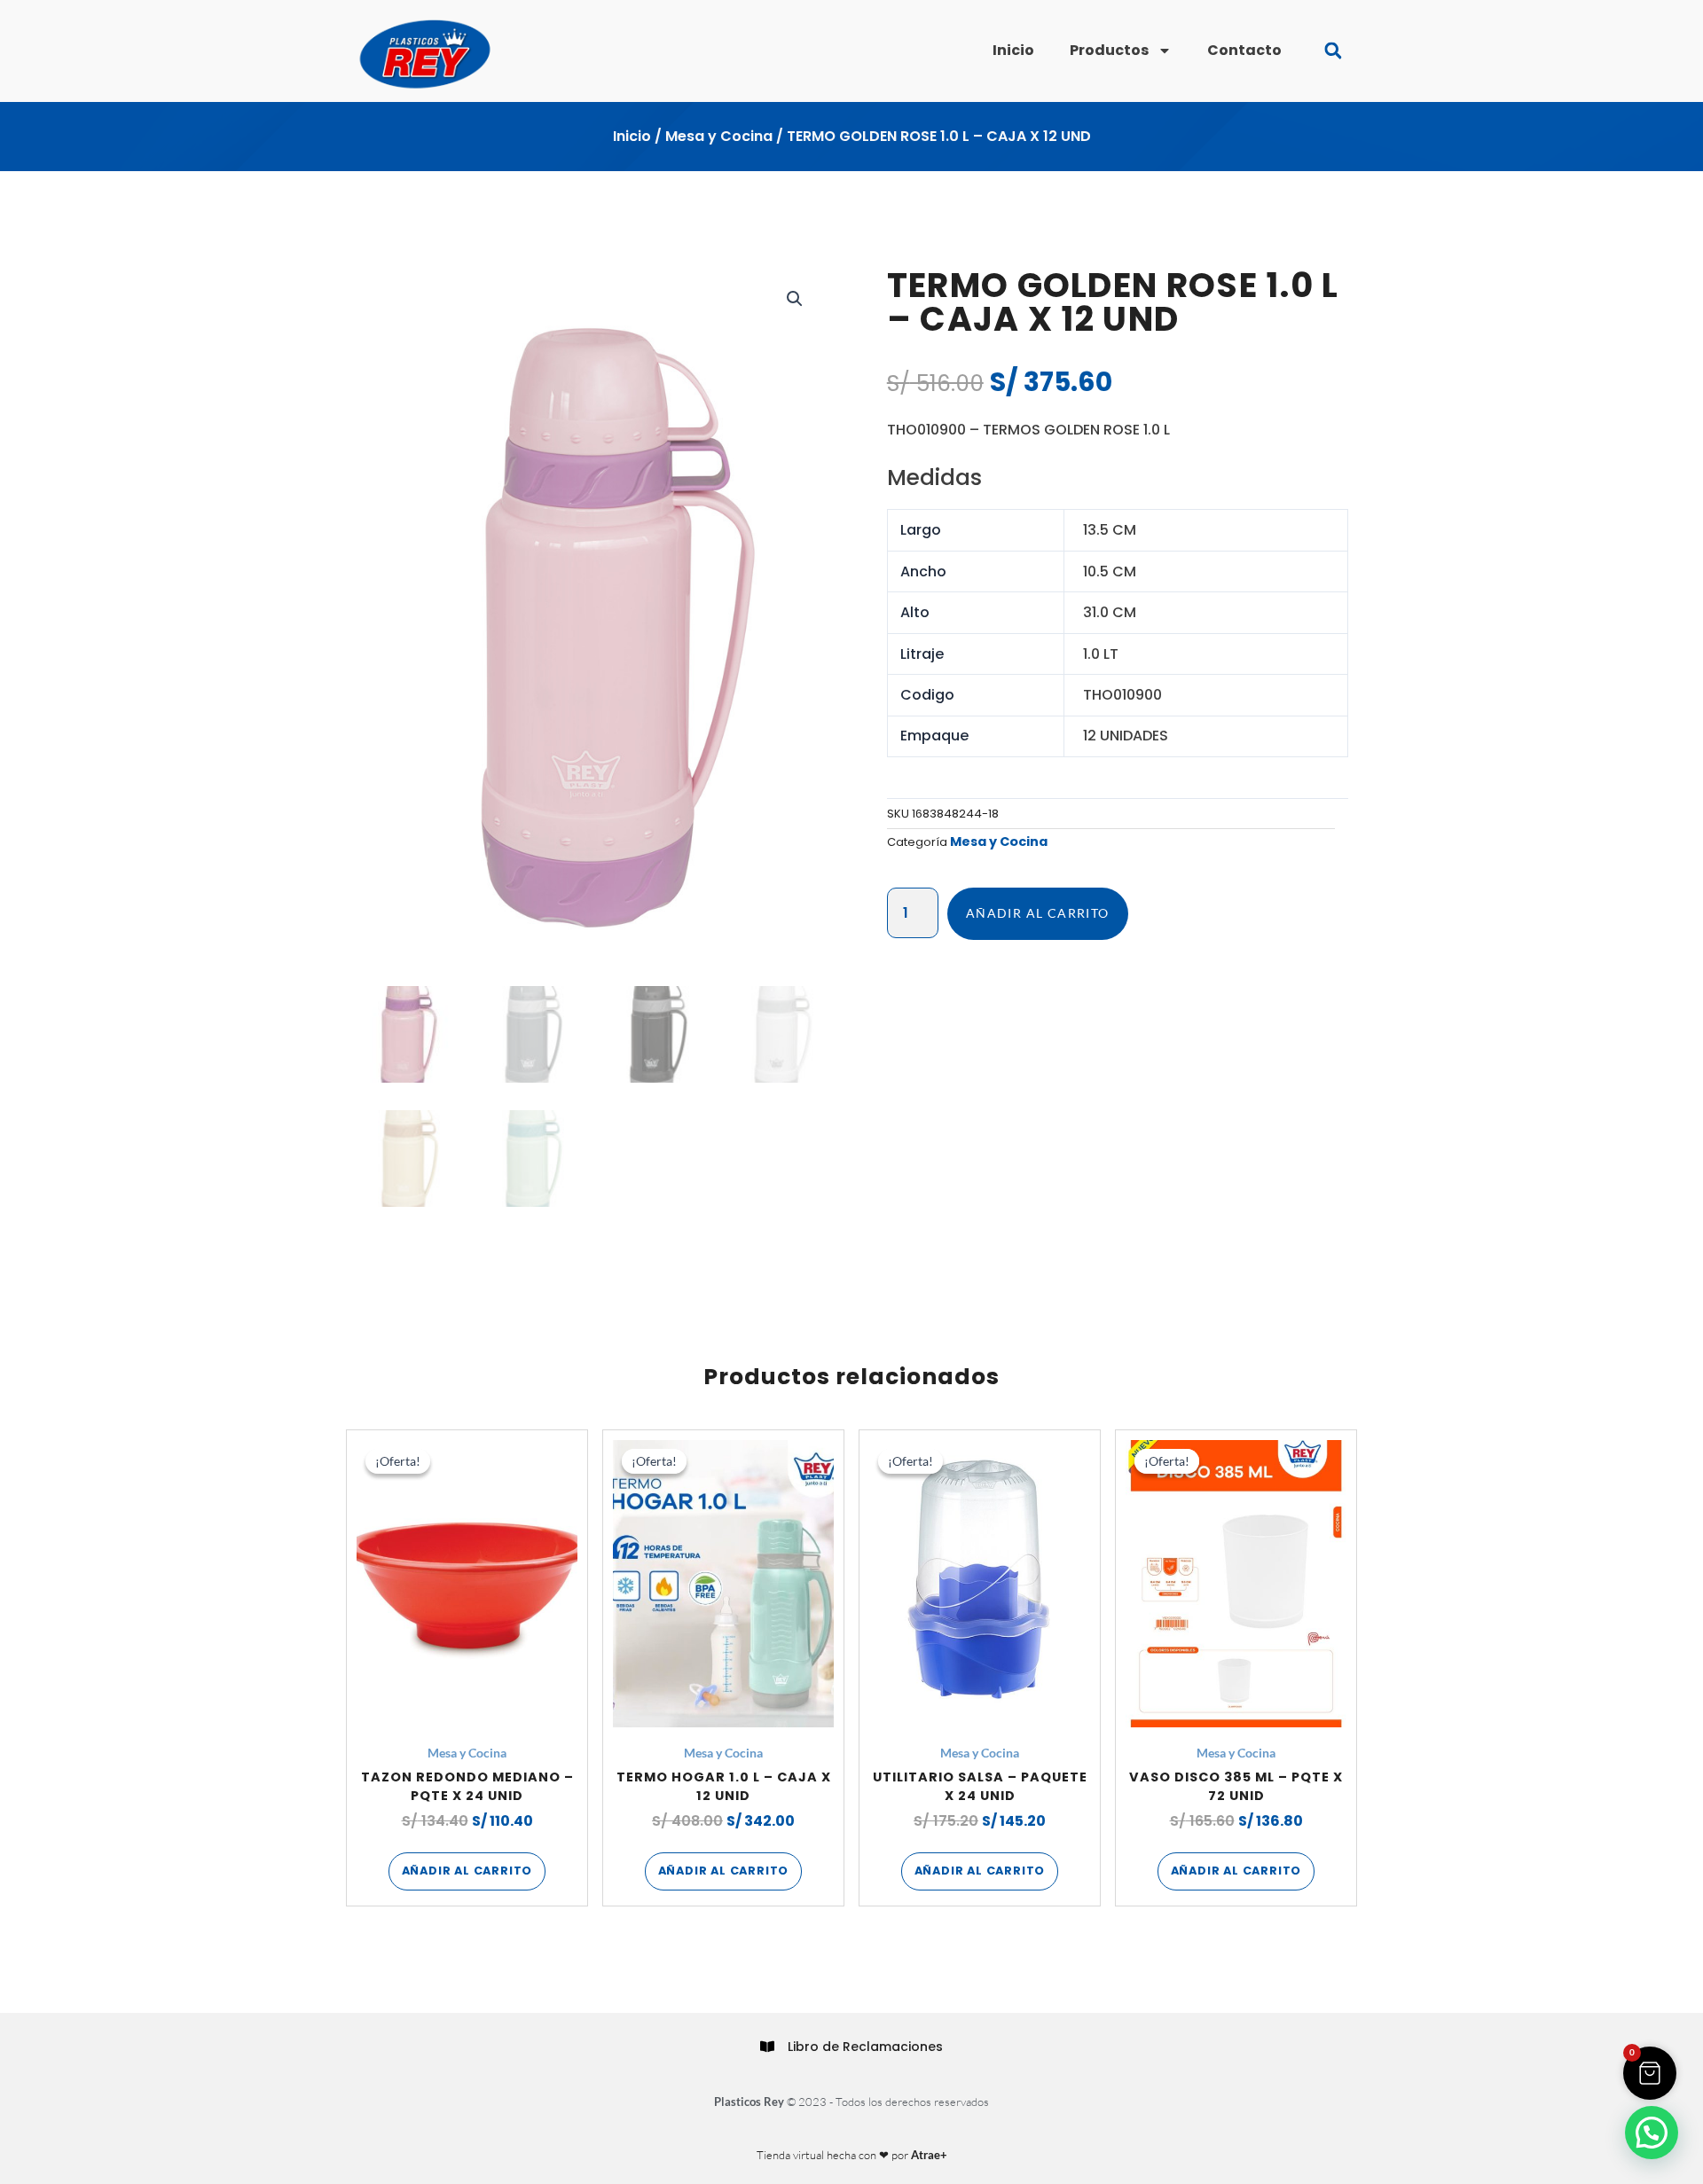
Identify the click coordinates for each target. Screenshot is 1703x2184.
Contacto (1244, 50)
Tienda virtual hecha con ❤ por (852, 2155)
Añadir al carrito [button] (467, 1871)
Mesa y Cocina (719, 136)
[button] (1333, 51)
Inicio (1013, 50)
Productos (1109, 50)
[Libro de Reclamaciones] (767, 2047)
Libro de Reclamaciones (865, 2047)
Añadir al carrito (1038, 913)
